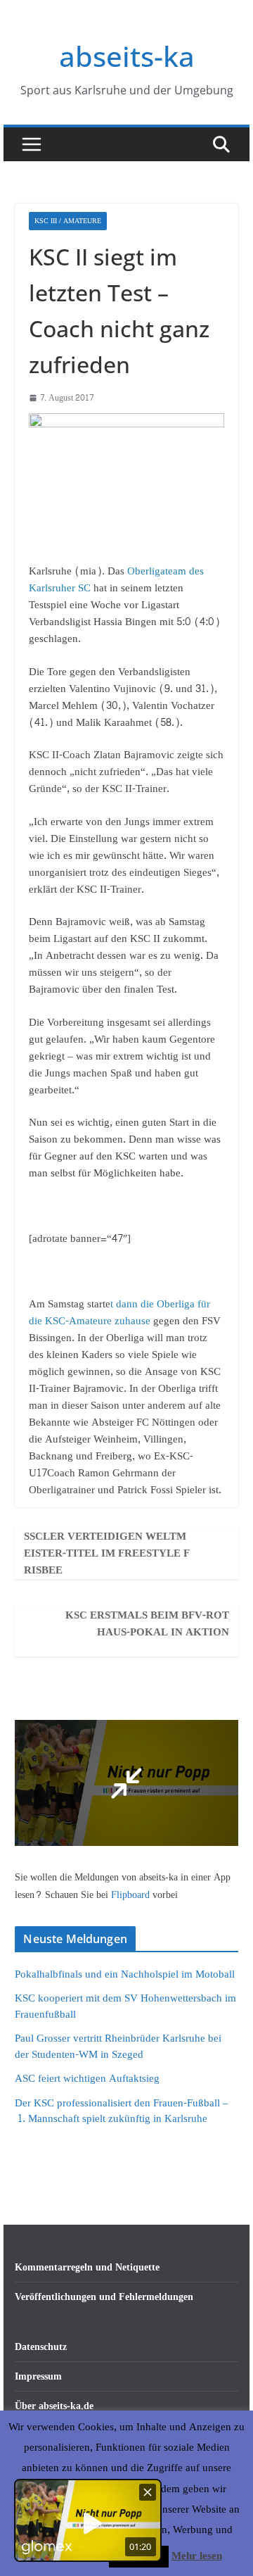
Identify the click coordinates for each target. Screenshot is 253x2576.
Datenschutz (41, 2347)
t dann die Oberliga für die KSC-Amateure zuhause (119, 1313)
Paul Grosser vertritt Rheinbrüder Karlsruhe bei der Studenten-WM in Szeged (118, 2047)
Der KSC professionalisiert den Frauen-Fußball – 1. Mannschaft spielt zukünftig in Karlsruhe (122, 2111)
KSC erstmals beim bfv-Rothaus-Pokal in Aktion (147, 1624)
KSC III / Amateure (68, 221)
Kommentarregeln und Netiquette (87, 2267)
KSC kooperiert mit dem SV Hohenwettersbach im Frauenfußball (125, 2006)
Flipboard (132, 1895)
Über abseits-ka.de (54, 2406)
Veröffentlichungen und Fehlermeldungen (104, 2297)
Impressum (38, 2376)
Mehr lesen (197, 2556)
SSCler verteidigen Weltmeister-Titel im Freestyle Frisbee (107, 1554)
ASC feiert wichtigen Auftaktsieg (87, 2079)
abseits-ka (127, 56)
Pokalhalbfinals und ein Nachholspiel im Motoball (125, 1974)
